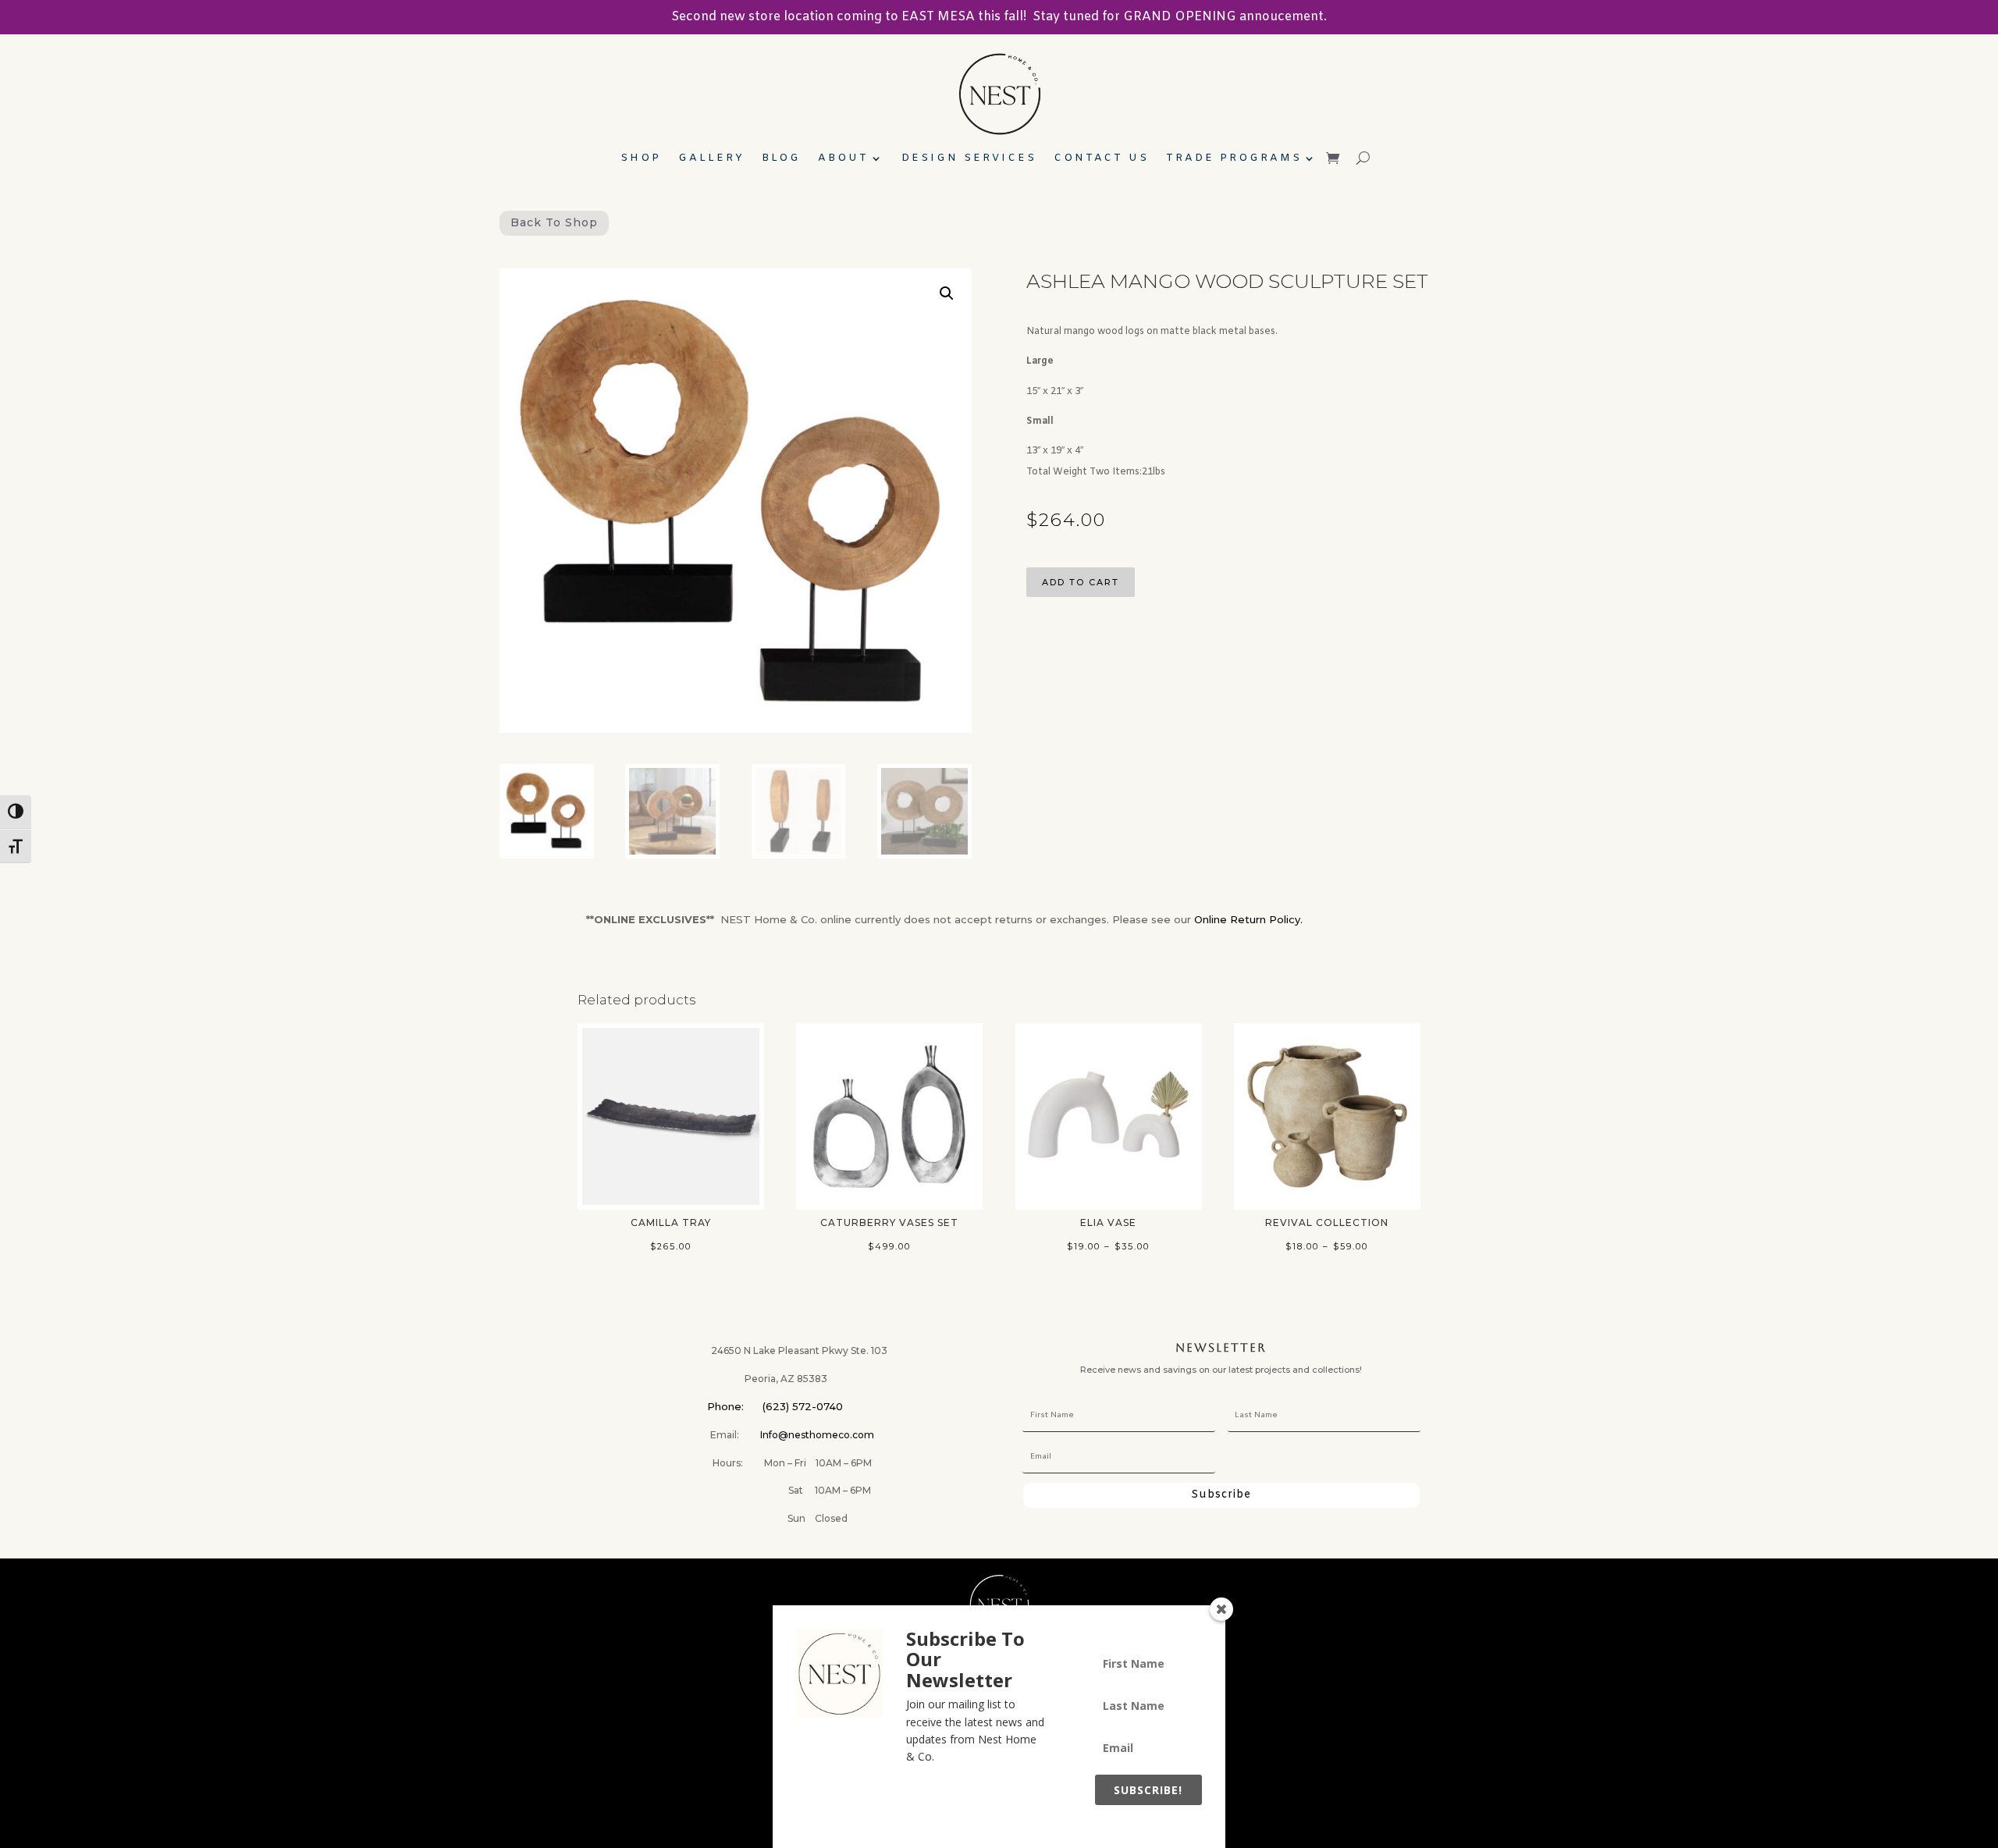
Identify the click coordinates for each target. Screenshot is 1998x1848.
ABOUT (843, 159)
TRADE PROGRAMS (1234, 159)
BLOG (781, 159)
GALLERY (711, 159)
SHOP (641, 159)
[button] (947, 293)
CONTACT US (1101, 159)
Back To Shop (554, 222)
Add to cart (1081, 582)
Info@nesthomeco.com (817, 1435)
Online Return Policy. (1248, 919)
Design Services (969, 159)
